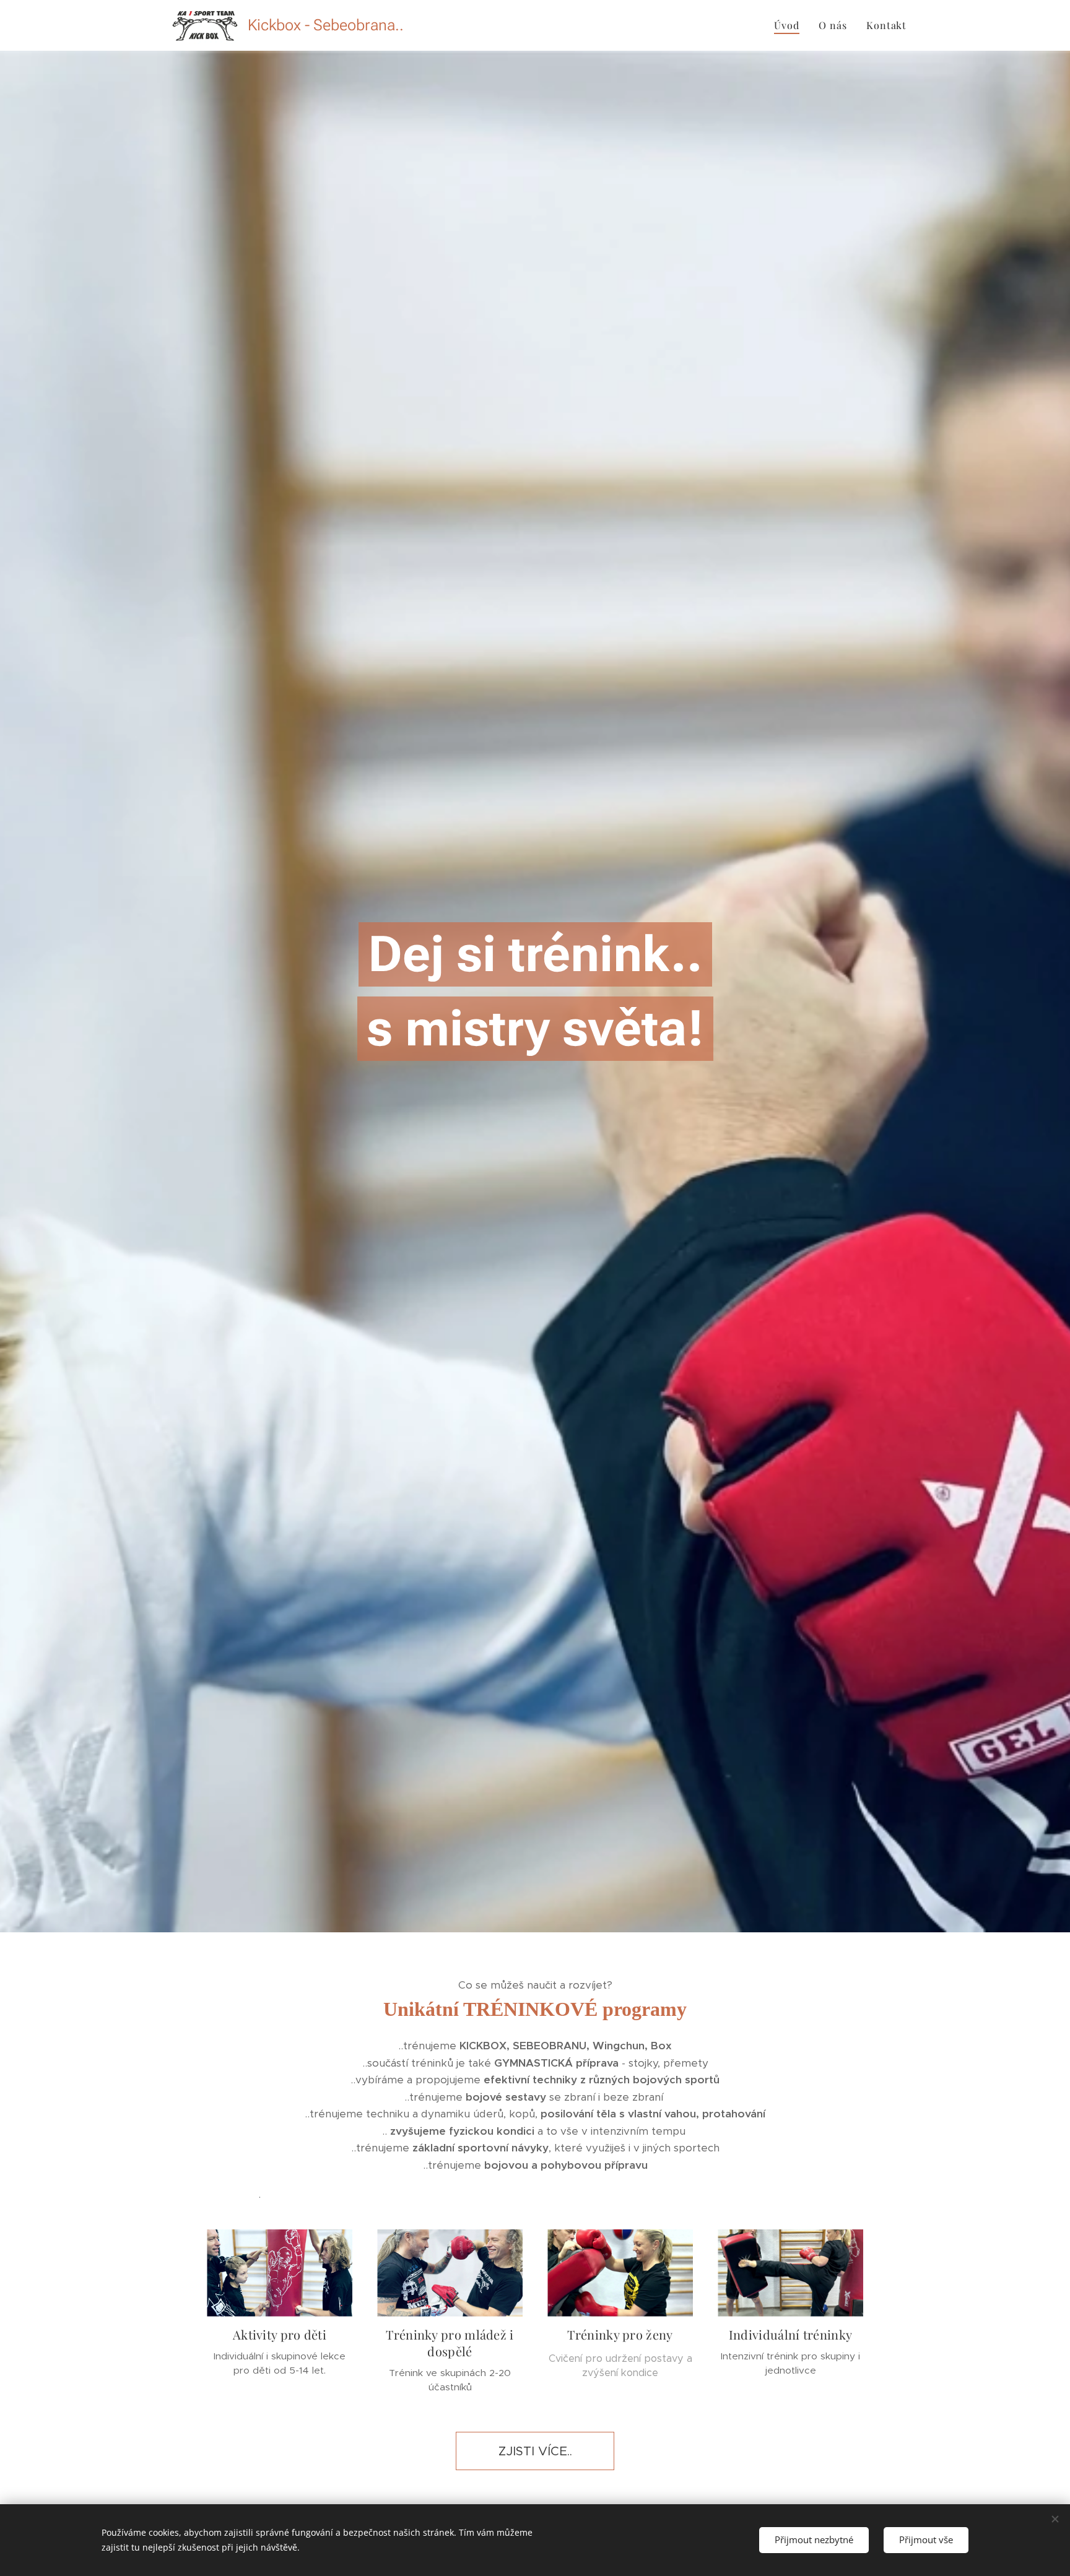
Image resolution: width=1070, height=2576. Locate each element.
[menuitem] (790, 25)
